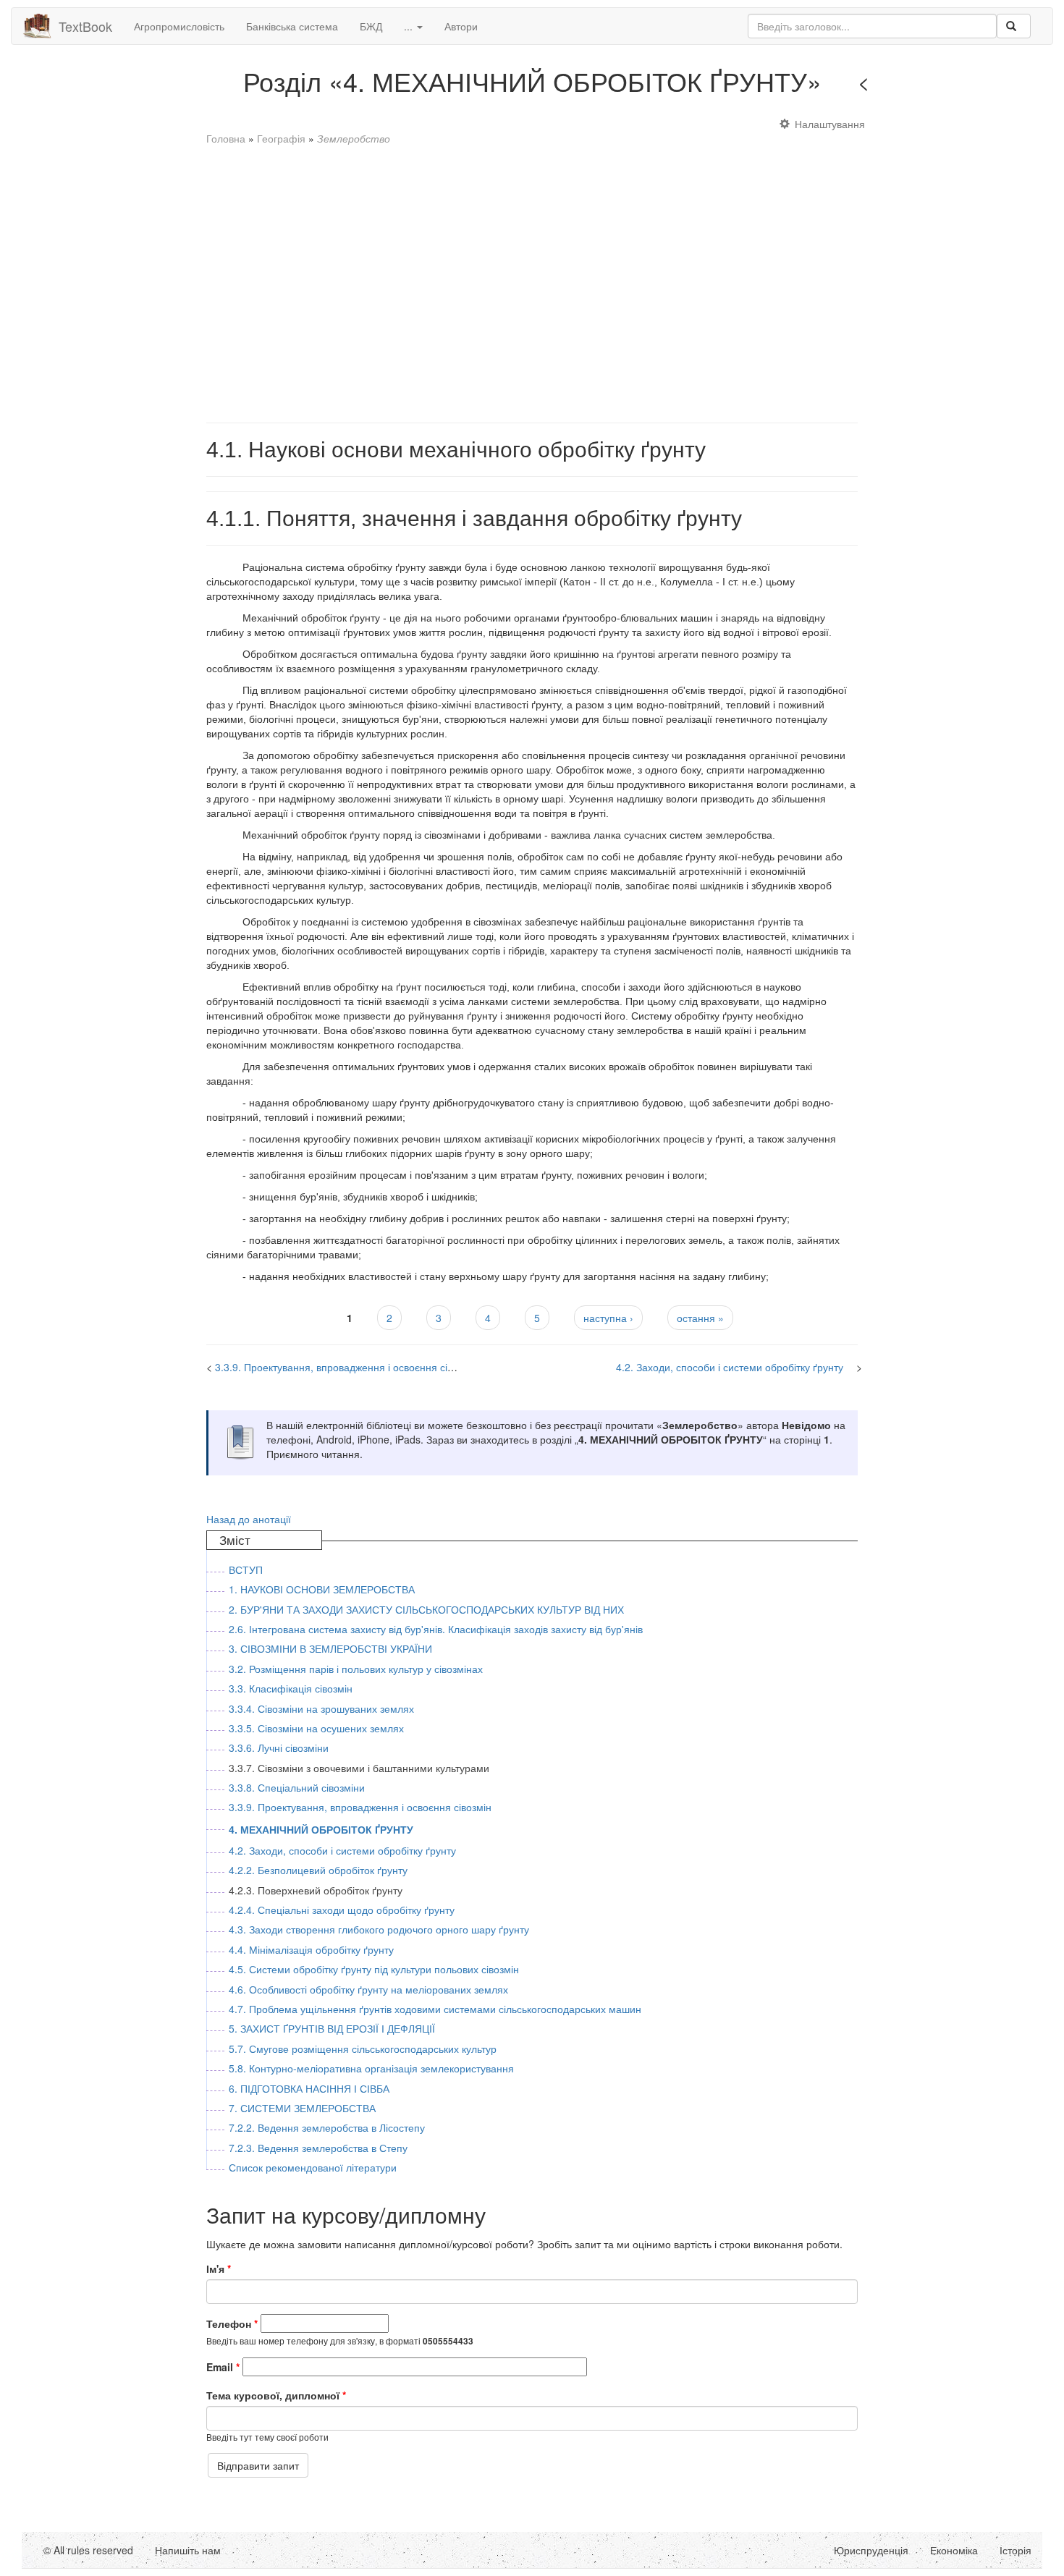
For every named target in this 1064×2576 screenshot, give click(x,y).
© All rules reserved (88, 2550)
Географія (281, 138)
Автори (461, 26)
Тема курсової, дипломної (276, 2395)
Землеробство (354, 138)
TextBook (85, 26)
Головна (226, 138)
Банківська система (292, 26)
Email (223, 2367)
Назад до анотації (249, 1519)
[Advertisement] (532, 277)
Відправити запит (258, 2465)
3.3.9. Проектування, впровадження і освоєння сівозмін (346, 1367)
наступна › (608, 1318)
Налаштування (830, 124)
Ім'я (219, 2268)
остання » (700, 1318)
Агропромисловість (179, 26)
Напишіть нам (188, 2550)
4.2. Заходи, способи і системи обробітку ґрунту (730, 1367)
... (410, 26)
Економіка (954, 2550)
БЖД (371, 26)
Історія (1016, 2550)
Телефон (232, 2323)
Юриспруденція (871, 2550)
